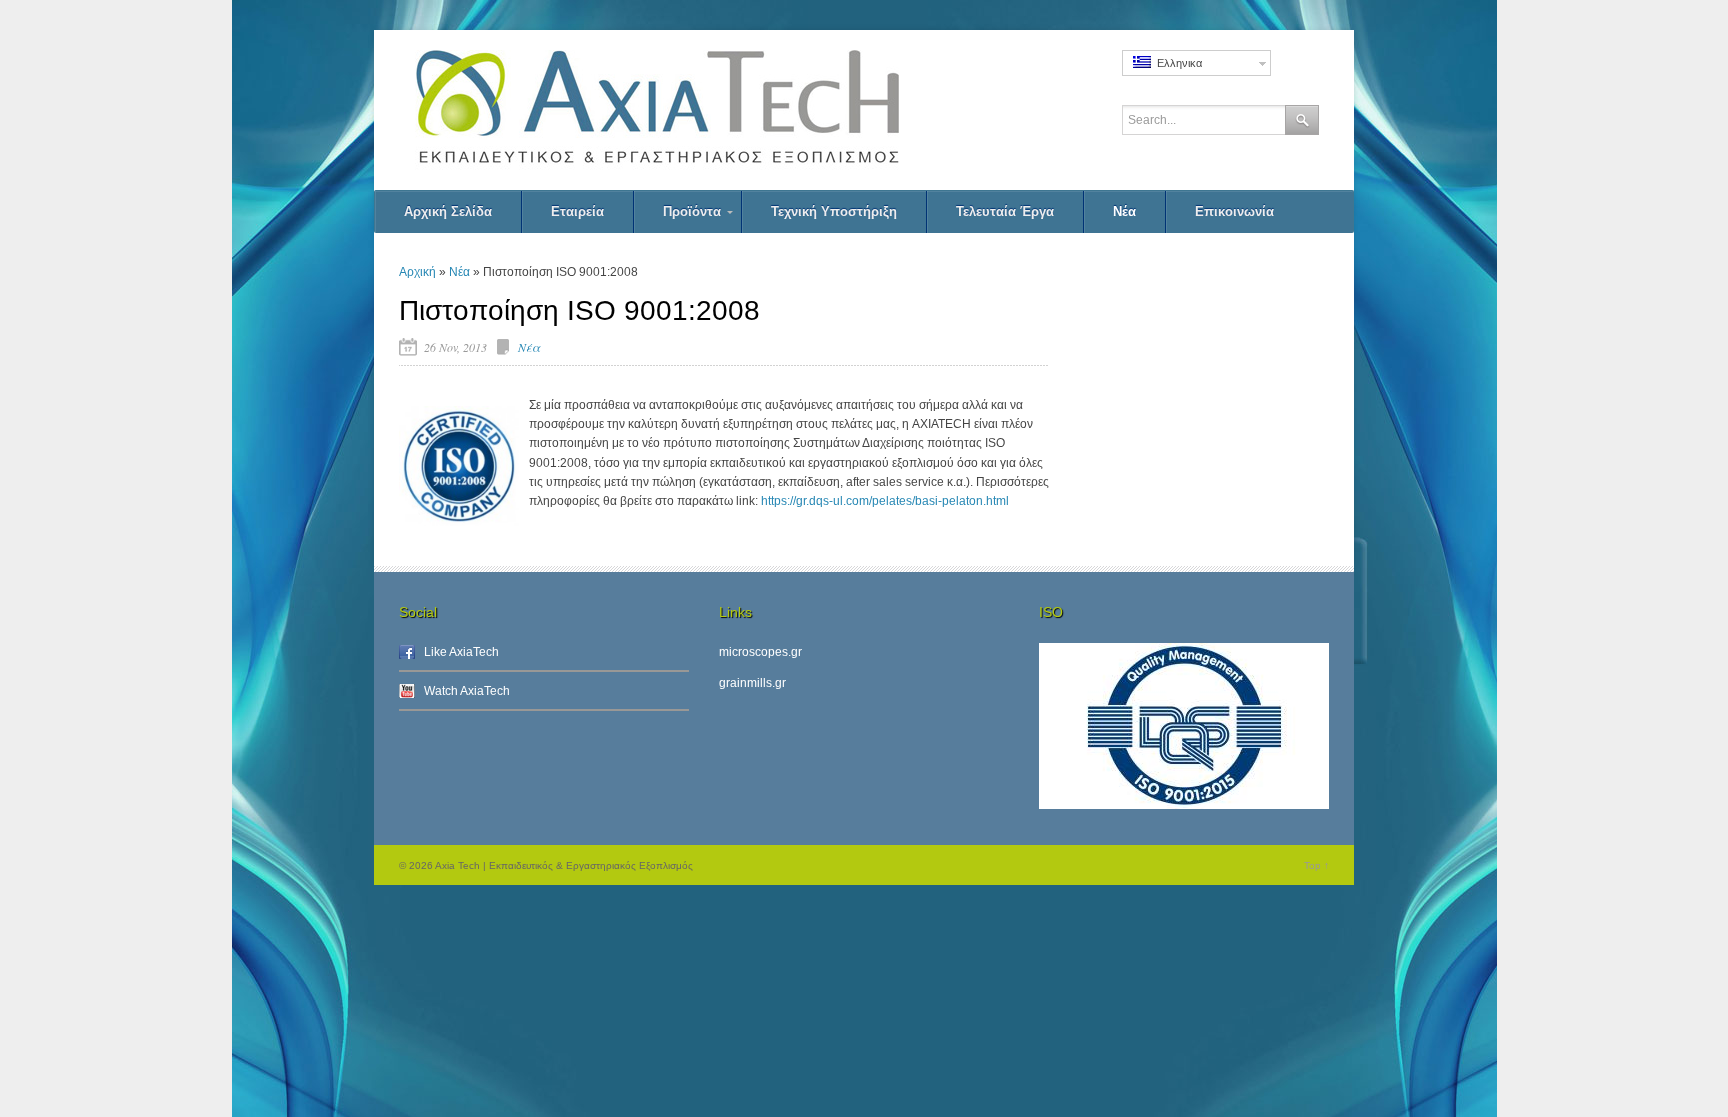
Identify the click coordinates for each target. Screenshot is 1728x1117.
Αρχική (417, 272)
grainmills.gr (752, 683)
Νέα (459, 272)
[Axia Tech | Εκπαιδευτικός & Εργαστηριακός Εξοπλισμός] (704, 110)
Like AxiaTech (461, 652)
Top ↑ (1316, 865)
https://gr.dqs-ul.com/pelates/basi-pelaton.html (885, 501)
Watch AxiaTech (467, 691)
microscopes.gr (760, 652)
